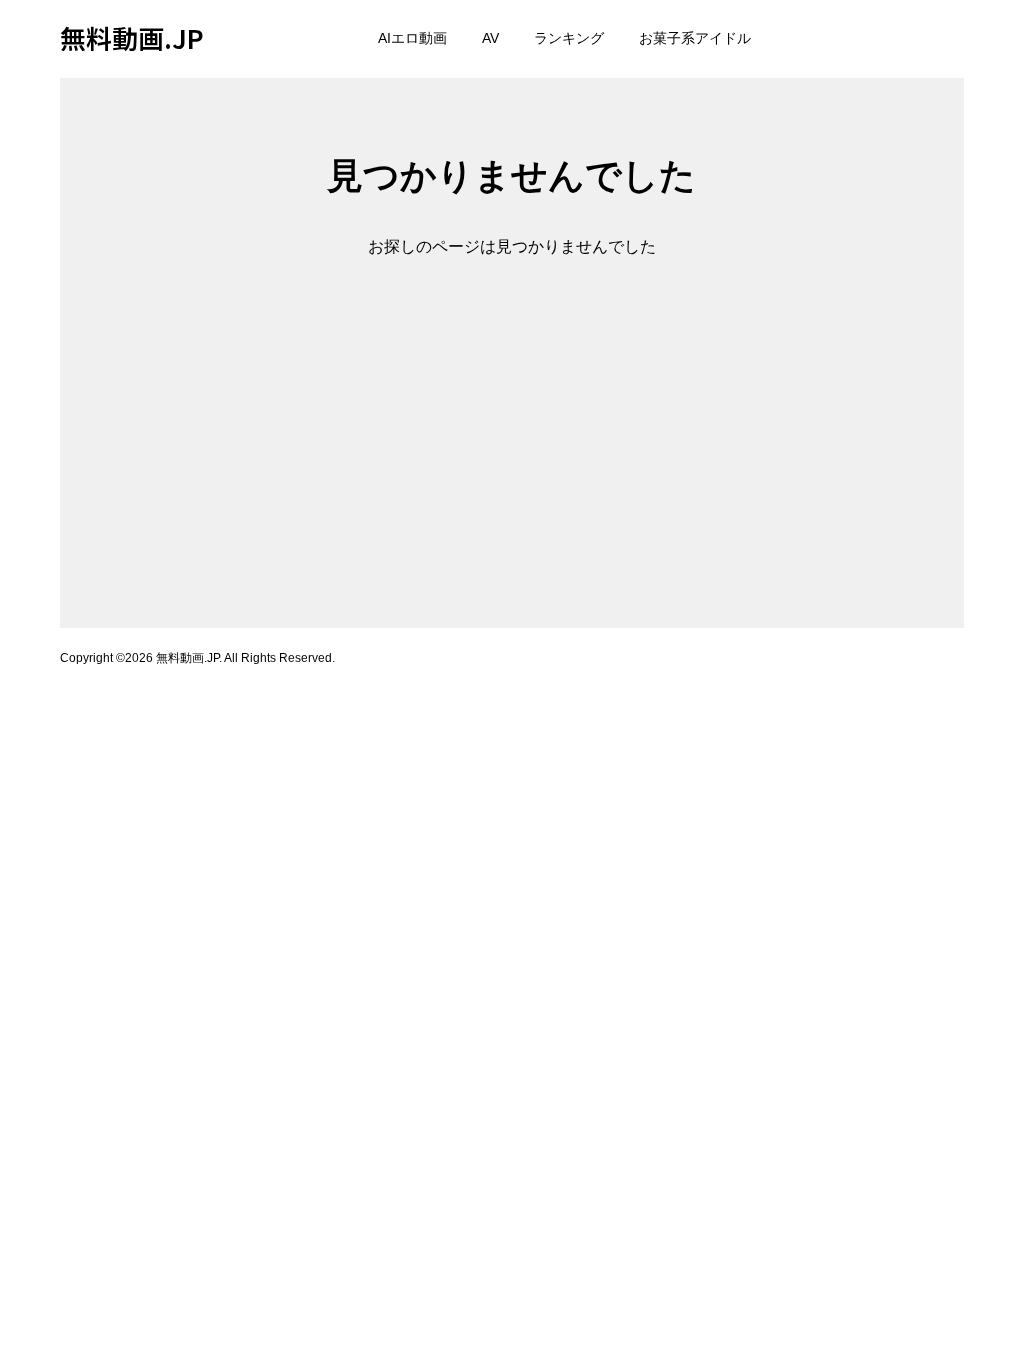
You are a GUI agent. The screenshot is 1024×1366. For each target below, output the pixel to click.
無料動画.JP (132, 37)
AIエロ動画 (412, 38)
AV (490, 38)
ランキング (569, 38)
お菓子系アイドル (695, 38)
